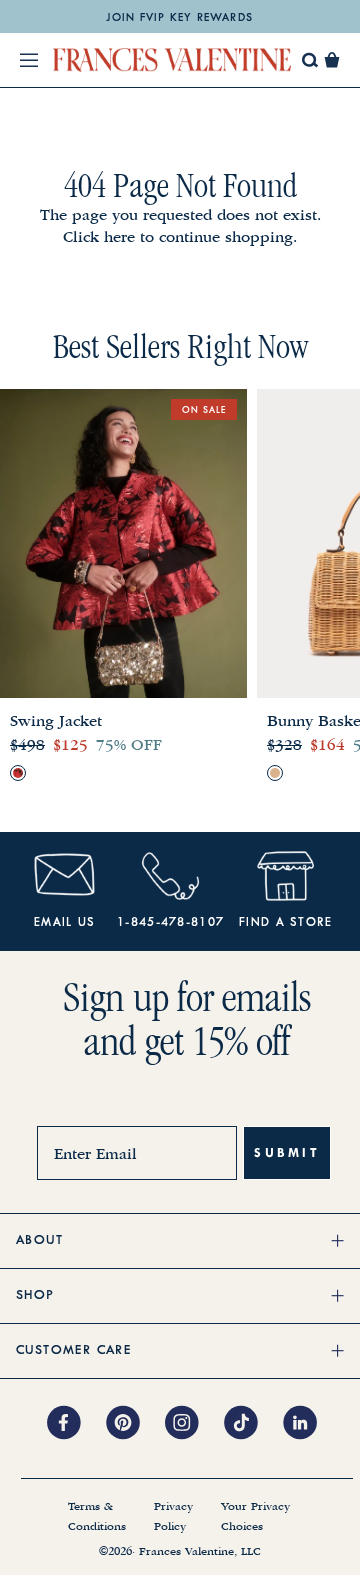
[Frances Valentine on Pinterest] (135, 1424)
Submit (287, 1152)
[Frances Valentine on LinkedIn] (305, 1424)
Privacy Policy (173, 1517)
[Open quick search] (310, 60)
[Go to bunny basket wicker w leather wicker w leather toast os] (275, 773)
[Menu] (29, 60)
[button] (332, 60)
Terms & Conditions (97, 1517)
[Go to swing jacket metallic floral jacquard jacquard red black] (18, 773)
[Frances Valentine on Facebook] (76, 1424)
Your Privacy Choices (255, 1517)
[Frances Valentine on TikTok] (253, 1424)
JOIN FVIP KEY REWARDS (179, 18)
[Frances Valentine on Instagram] (194, 1424)
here (119, 237)
